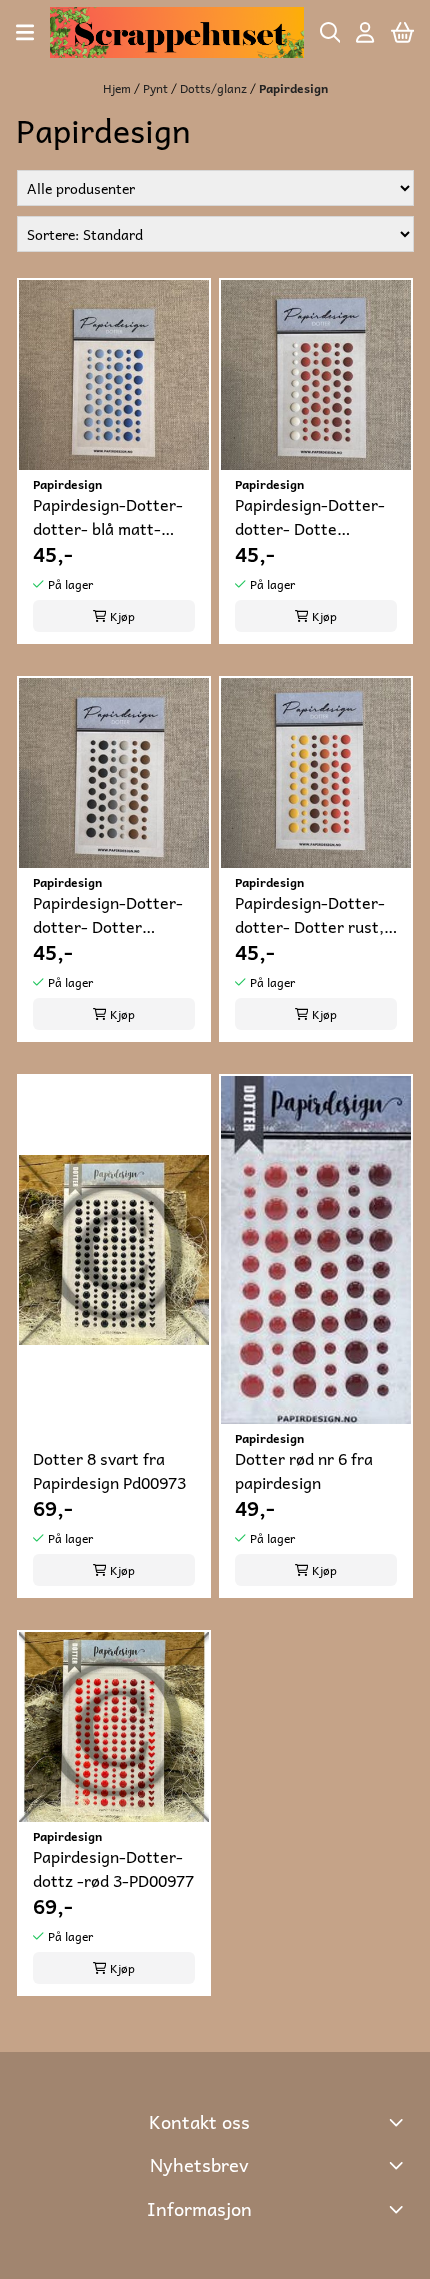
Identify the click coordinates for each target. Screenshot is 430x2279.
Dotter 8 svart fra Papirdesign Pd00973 (109, 1470)
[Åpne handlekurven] (402, 32)
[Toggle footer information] (398, 2122)
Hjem (118, 88)
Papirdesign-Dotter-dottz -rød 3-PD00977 (113, 1868)
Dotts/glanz (215, 88)
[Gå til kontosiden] (365, 32)
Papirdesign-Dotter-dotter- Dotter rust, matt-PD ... (310, 914)
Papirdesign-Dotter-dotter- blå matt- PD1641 (108, 516)
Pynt (157, 88)
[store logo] (176, 32)
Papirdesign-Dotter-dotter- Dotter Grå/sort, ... (108, 914)
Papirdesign (293, 88)
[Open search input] (330, 32)
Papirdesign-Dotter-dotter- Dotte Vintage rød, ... (310, 516)
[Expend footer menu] (398, 2209)
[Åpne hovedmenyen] (25, 32)
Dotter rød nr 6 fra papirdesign (304, 1470)
